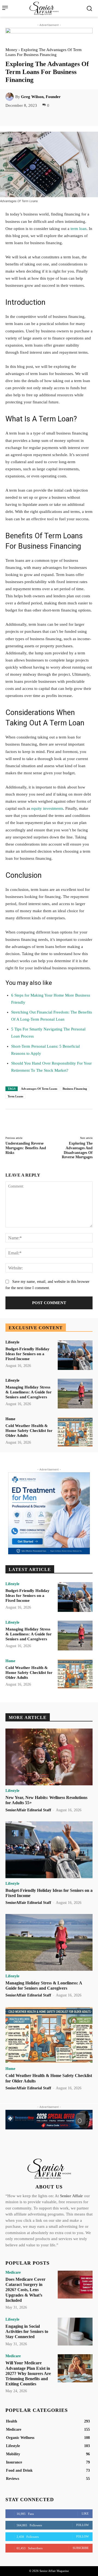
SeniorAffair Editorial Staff (28, 1810)
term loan (79, 229)
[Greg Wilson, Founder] (10, 97)
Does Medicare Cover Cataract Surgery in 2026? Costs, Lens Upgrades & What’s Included (25, 2290)
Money (11, 50)
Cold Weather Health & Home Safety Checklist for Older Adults (29, 1431)
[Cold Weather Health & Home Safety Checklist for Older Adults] (75, 1432)
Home (10, 1419)
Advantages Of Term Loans (39, 1089)
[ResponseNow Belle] (49, 2120)
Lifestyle (12, 1342)
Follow (82, 2525)
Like (85, 2513)
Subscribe (81, 2548)
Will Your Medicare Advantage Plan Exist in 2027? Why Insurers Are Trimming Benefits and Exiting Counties (28, 2373)
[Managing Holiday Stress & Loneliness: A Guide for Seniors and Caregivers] (75, 1394)
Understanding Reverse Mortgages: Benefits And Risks (26, 1148)
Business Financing (75, 1089)
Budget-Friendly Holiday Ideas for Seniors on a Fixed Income (27, 1354)
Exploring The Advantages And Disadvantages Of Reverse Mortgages (77, 1150)
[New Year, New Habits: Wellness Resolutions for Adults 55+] (49, 1757)
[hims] (49, 1513)
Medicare (13, 2273)
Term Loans (15, 1096)
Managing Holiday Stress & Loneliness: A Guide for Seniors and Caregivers (29, 1392)
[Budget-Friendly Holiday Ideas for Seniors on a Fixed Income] (75, 1355)
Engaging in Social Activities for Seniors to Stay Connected (27, 2331)
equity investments (47, 808)
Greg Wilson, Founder (41, 97)
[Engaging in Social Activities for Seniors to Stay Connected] (75, 2332)
